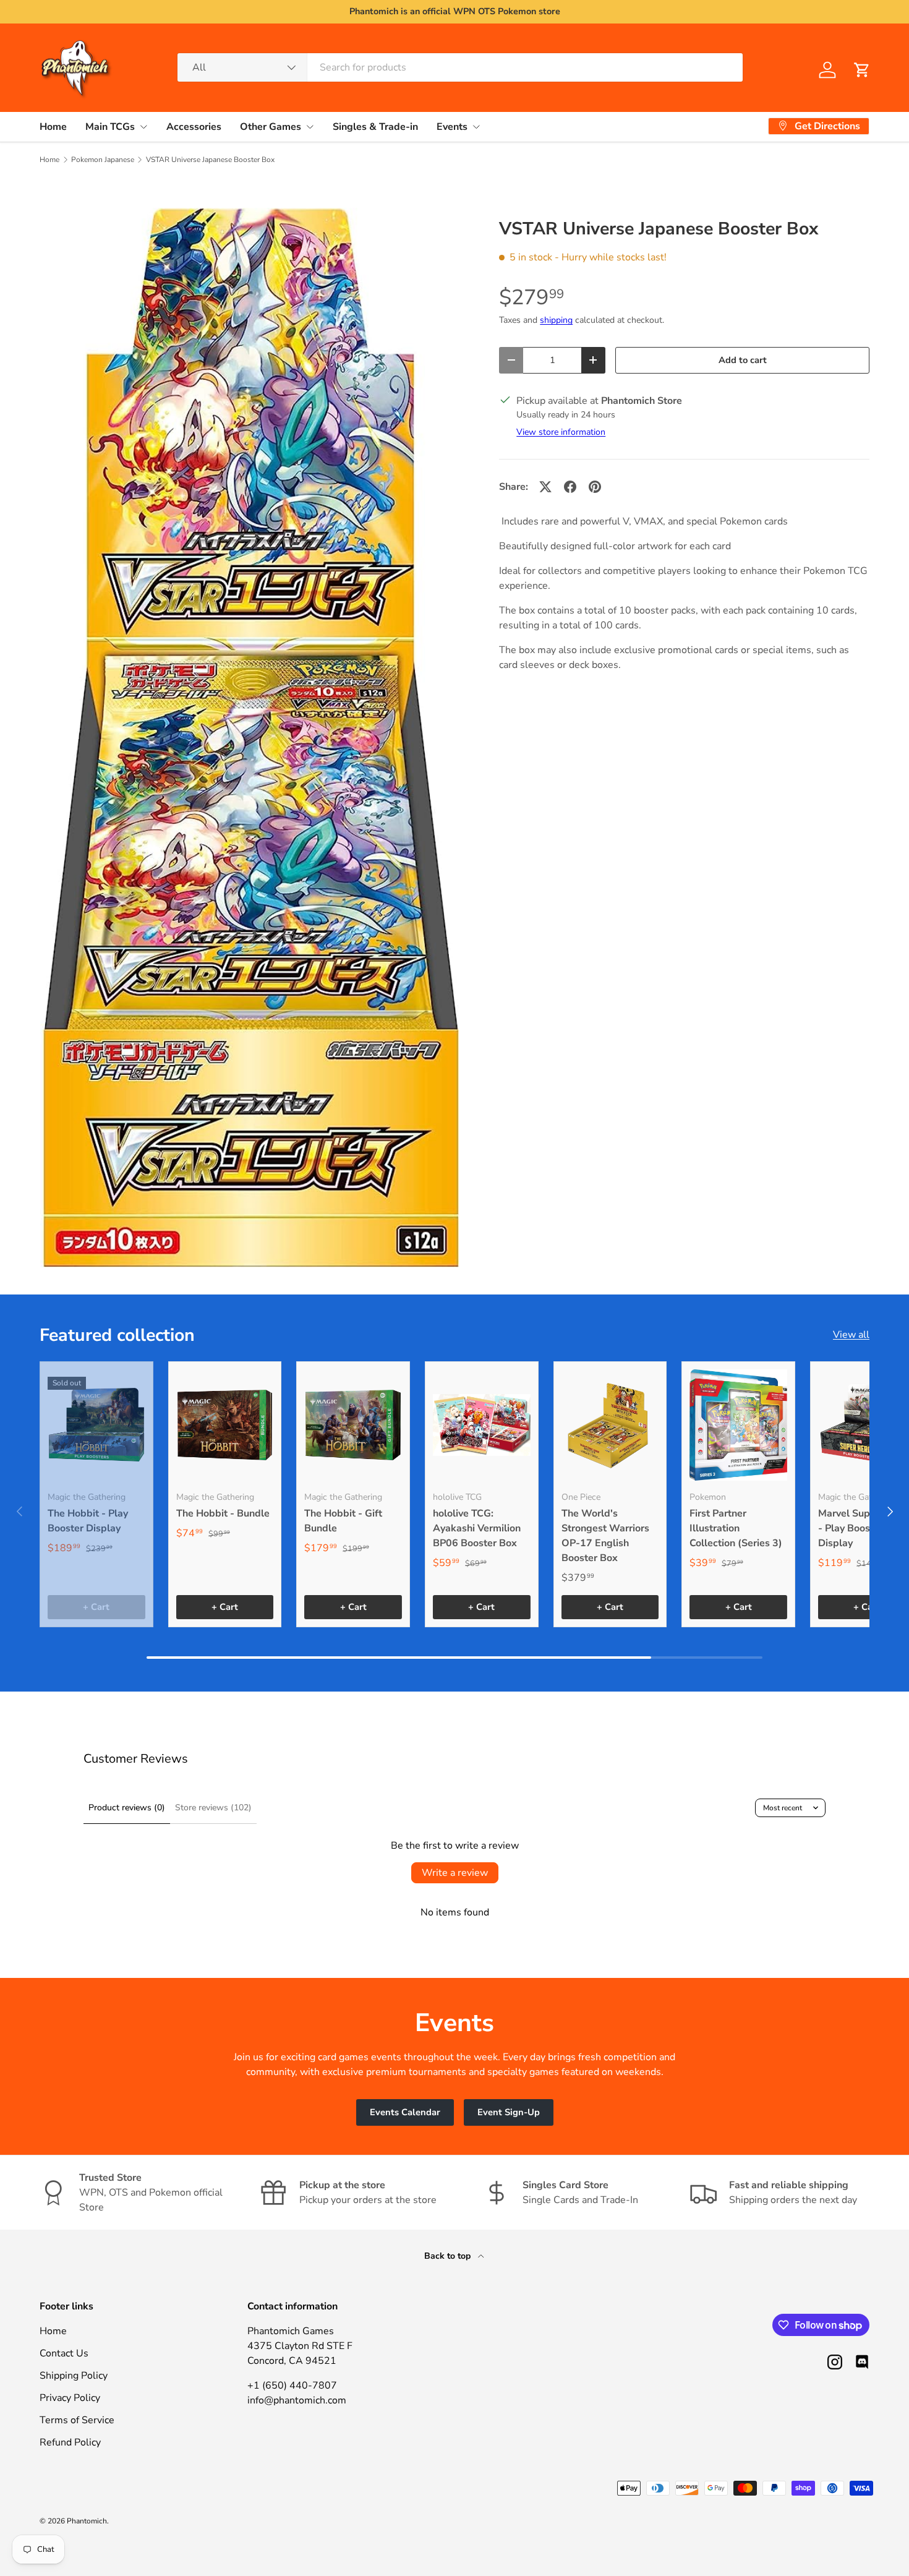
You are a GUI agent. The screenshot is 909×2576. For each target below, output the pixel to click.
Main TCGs (110, 126)
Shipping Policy (74, 2376)
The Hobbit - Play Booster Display (88, 1521)
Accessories (194, 126)
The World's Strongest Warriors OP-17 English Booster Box (605, 1536)
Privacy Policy (70, 2398)
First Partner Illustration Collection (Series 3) (736, 1528)
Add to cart (743, 360)
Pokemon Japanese (103, 160)
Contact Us (64, 2353)
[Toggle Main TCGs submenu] (143, 127)
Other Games (271, 126)
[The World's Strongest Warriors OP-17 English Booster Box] (610, 1425)
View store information (561, 432)
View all (851, 1335)
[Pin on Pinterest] (595, 487)
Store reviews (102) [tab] (213, 1808)
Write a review (455, 1873)
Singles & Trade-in (375, 126)
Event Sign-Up (509, 2112)
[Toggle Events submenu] (476, 127)
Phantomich (87, 2521)
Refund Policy (70, 2442)
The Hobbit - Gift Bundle (343, 1521)
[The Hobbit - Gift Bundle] (353, 1425)
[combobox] (460, 67)
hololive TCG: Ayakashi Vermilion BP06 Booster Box (477, 1528)
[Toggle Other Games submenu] (310, 127)
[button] (862, 70)
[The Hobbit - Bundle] (225, 1425)
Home (53, 126)
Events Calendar (405, 2112)
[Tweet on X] (545, 487)
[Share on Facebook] (570, 487)
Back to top (449, 2256)
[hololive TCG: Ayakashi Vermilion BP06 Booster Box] (482, 1425)
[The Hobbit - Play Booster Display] (96, 1425)
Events (452, 126)
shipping (556, 320)
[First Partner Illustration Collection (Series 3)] (738, 1425)
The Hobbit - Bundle (223, 1513)
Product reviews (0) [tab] (127, 1808)
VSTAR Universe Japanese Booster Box (210, 160)
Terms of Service (77, 2420)
